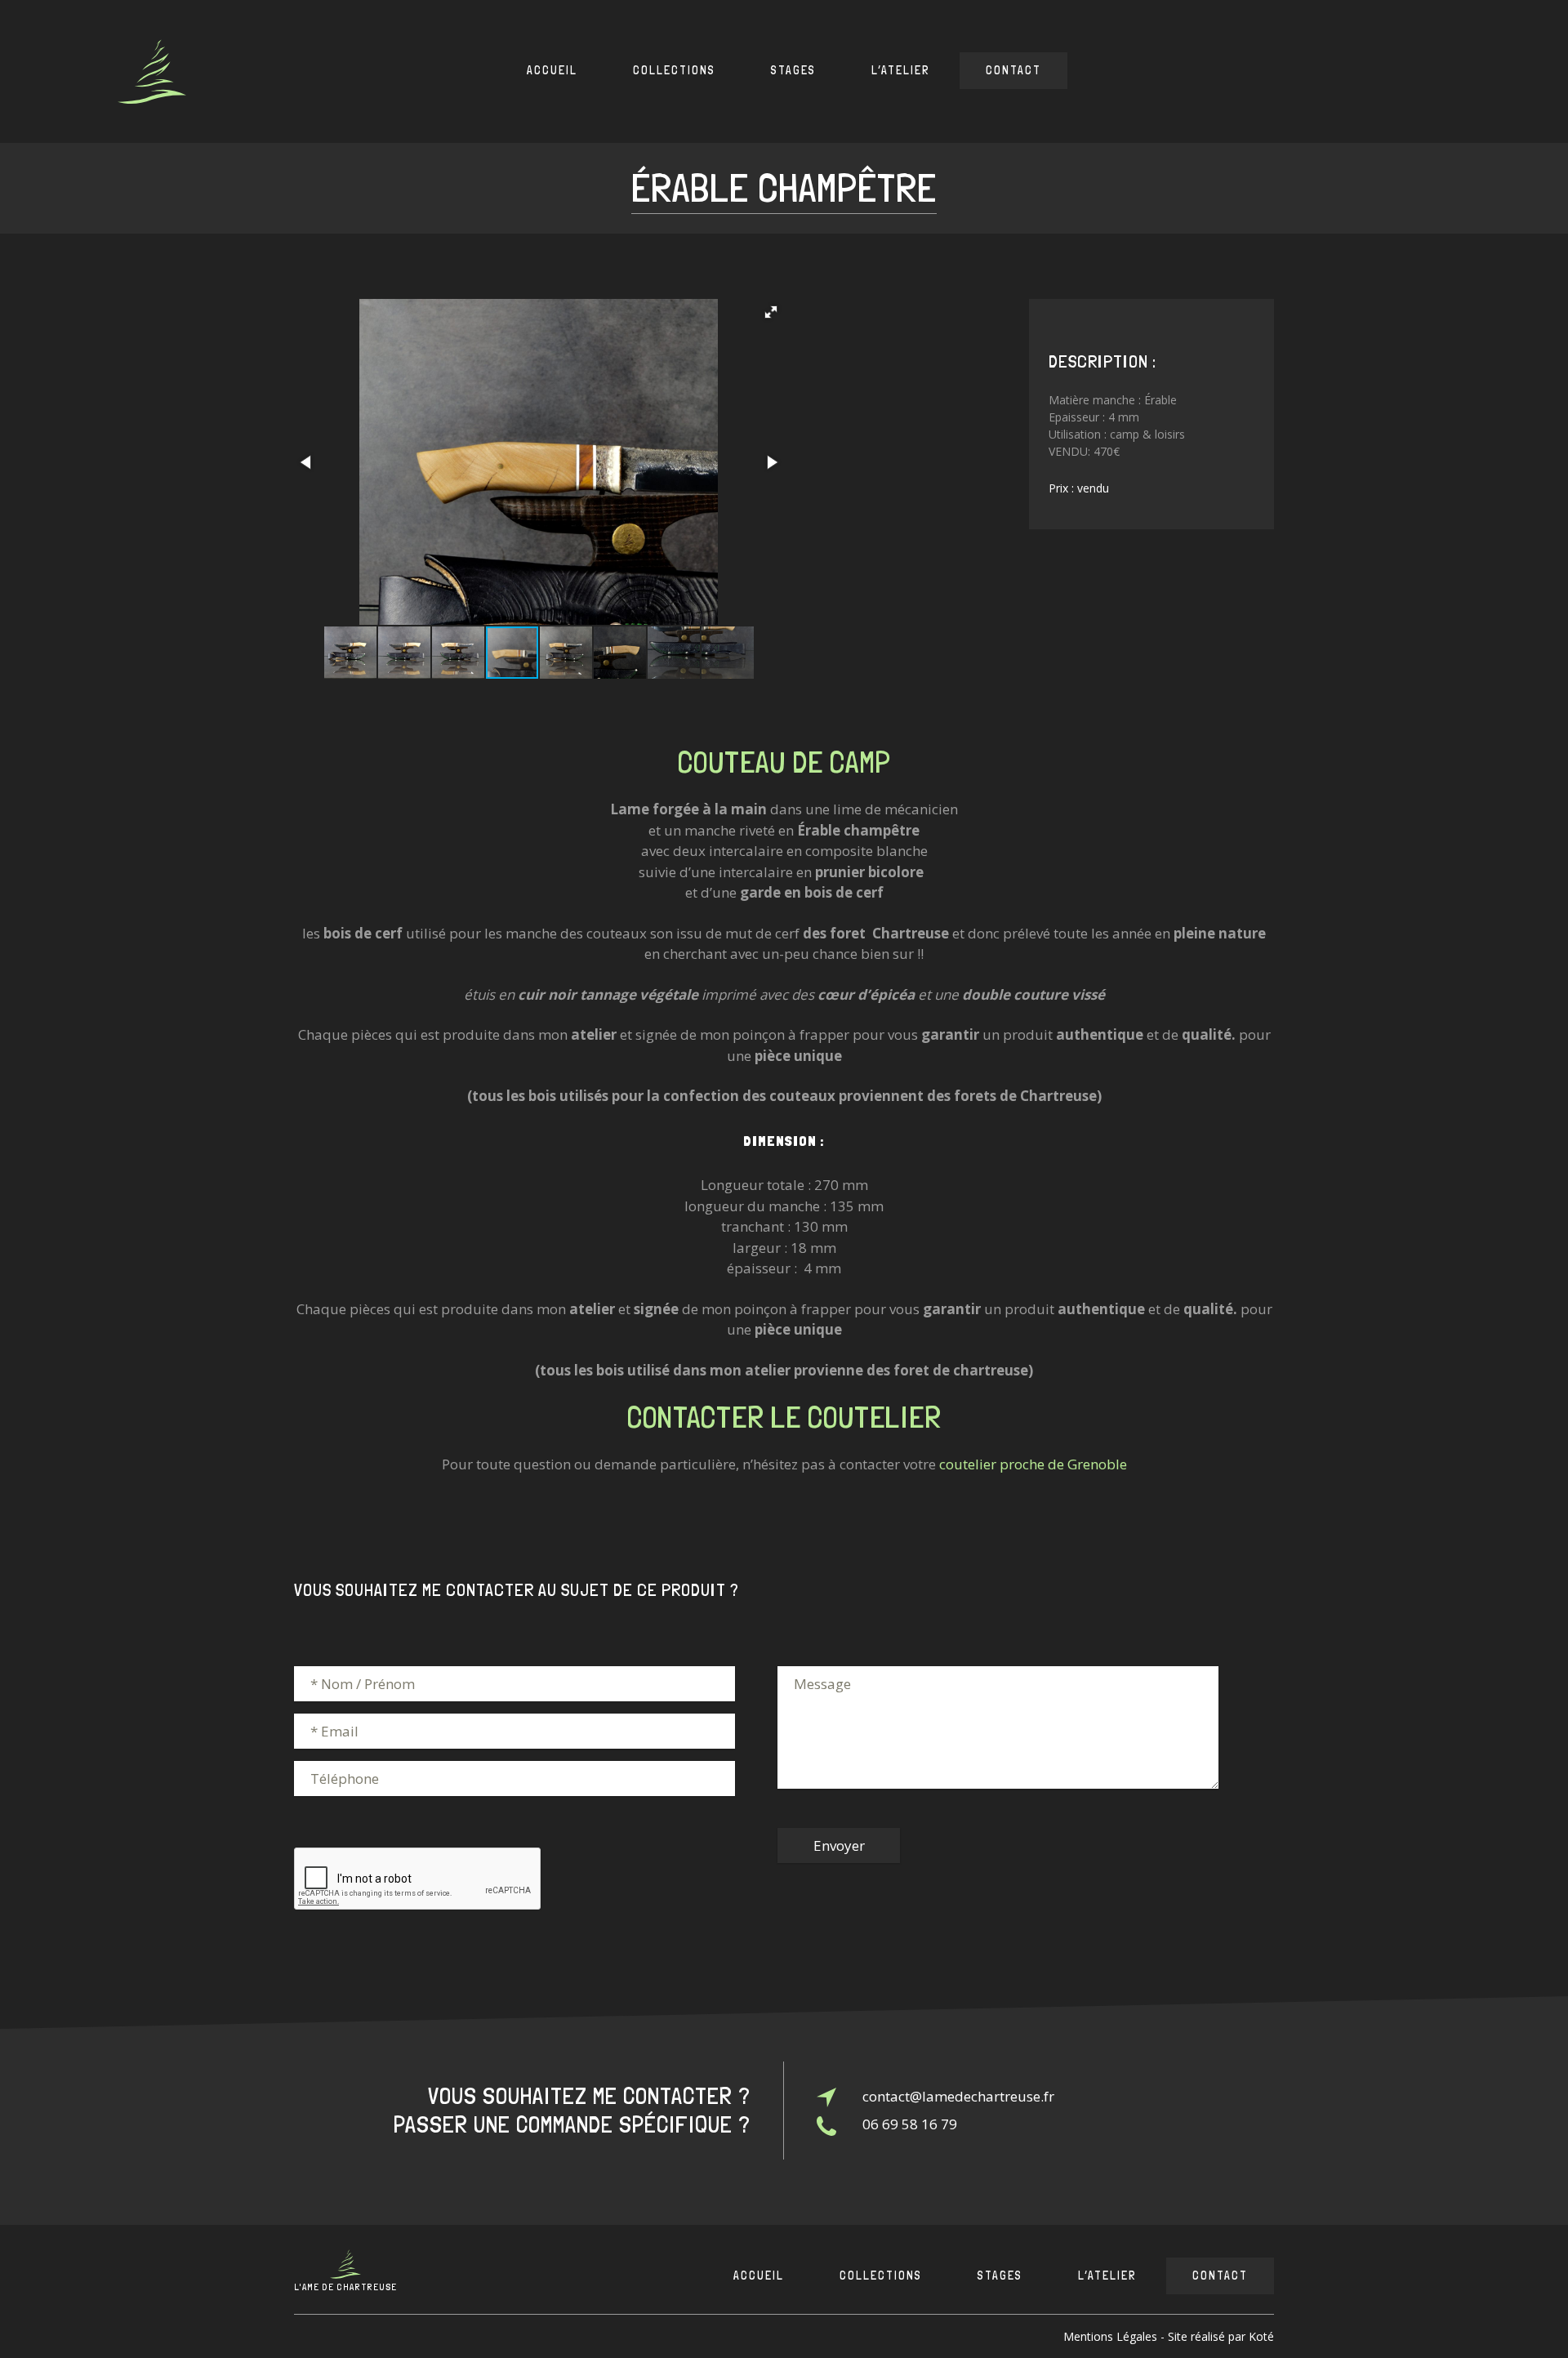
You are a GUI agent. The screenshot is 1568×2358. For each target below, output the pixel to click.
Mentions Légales (1110, 2336)
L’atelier (901, 70)
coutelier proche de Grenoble (1033, 1464)
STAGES (793, 70)
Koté (1261, 2336)
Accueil (552, 70)
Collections (674, 70)
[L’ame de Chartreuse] (152, 71)
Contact (1013, 70)
